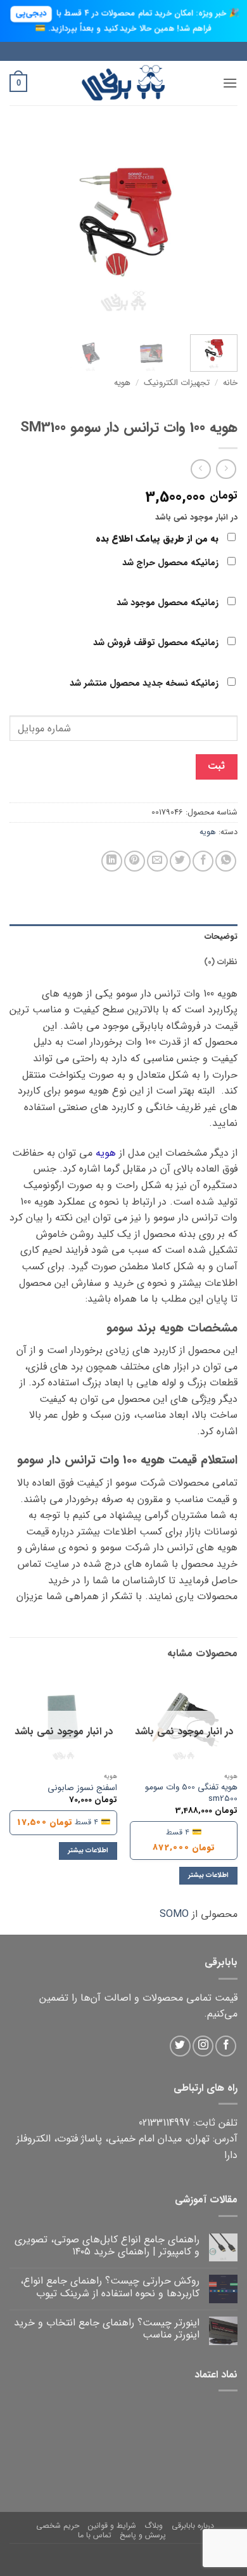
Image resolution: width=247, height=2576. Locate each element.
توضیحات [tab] (221, 937)
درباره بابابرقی (193, 2526)
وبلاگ (154, 2526)
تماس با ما (95, 2535)
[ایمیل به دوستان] (157, 861)
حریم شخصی (58, 2526)
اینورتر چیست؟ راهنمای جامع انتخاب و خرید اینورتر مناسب (107, 2329)
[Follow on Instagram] (203, 2046)
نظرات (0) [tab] (221, 962)
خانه (230, 383)
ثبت (216, 766)
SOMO (174, 1914)
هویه (122, 383)
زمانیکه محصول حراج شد (172, 563)
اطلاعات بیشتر (208, 1875)
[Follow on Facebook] (226, 2046)
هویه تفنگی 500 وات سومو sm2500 (191, 1793)
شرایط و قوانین (112, 2526)
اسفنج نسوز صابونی (82, 1788)
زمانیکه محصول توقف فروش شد (157, 643)
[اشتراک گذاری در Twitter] (180, 861)
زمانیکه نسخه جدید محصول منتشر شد (145, 683)
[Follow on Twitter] (180, 2046)
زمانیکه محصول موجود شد (169, 603)
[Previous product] (200, 469)
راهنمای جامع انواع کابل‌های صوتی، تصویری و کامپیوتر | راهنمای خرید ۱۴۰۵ (107, 2246)
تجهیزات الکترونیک (177, 383)
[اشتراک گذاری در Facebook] (203, 861)
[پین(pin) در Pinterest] (135, 861)
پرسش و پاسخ (143, 2535)
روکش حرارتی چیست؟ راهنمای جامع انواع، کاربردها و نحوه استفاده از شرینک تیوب (110, 2287)
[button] (230, 83)
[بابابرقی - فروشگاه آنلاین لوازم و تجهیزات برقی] (123, 83)
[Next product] (226, 469)
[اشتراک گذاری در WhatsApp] (226, 861)
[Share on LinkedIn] (112, 861)
